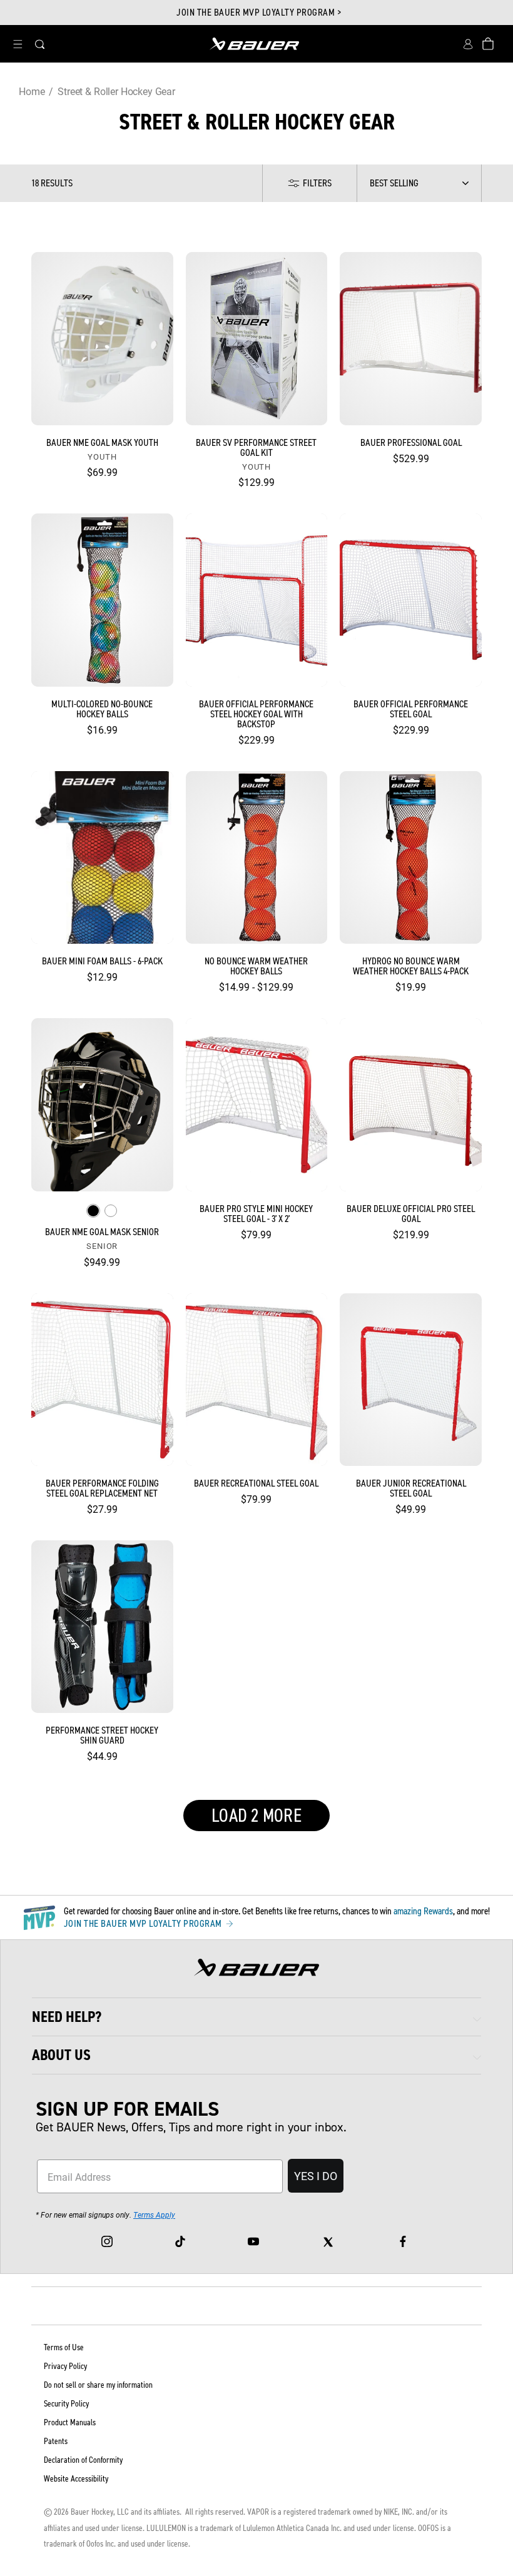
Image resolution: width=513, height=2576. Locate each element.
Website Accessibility (76, 2479)
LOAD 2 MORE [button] (256, 1816)
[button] (18, 44)
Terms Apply (154, 2215)
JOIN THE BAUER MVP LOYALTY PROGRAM (144, 1924)
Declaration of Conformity (83, 2460)
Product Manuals (70, 2422)
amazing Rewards (423, 1911)
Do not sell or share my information (98, 2385)
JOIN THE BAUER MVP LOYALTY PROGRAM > (259, 13)
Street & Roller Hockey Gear (116, 91)
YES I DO (316, 2176)
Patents (56, 2441)
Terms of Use (64, 2347)
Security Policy (66, 2404)
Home (32, 91)
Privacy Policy (65, 2366)
